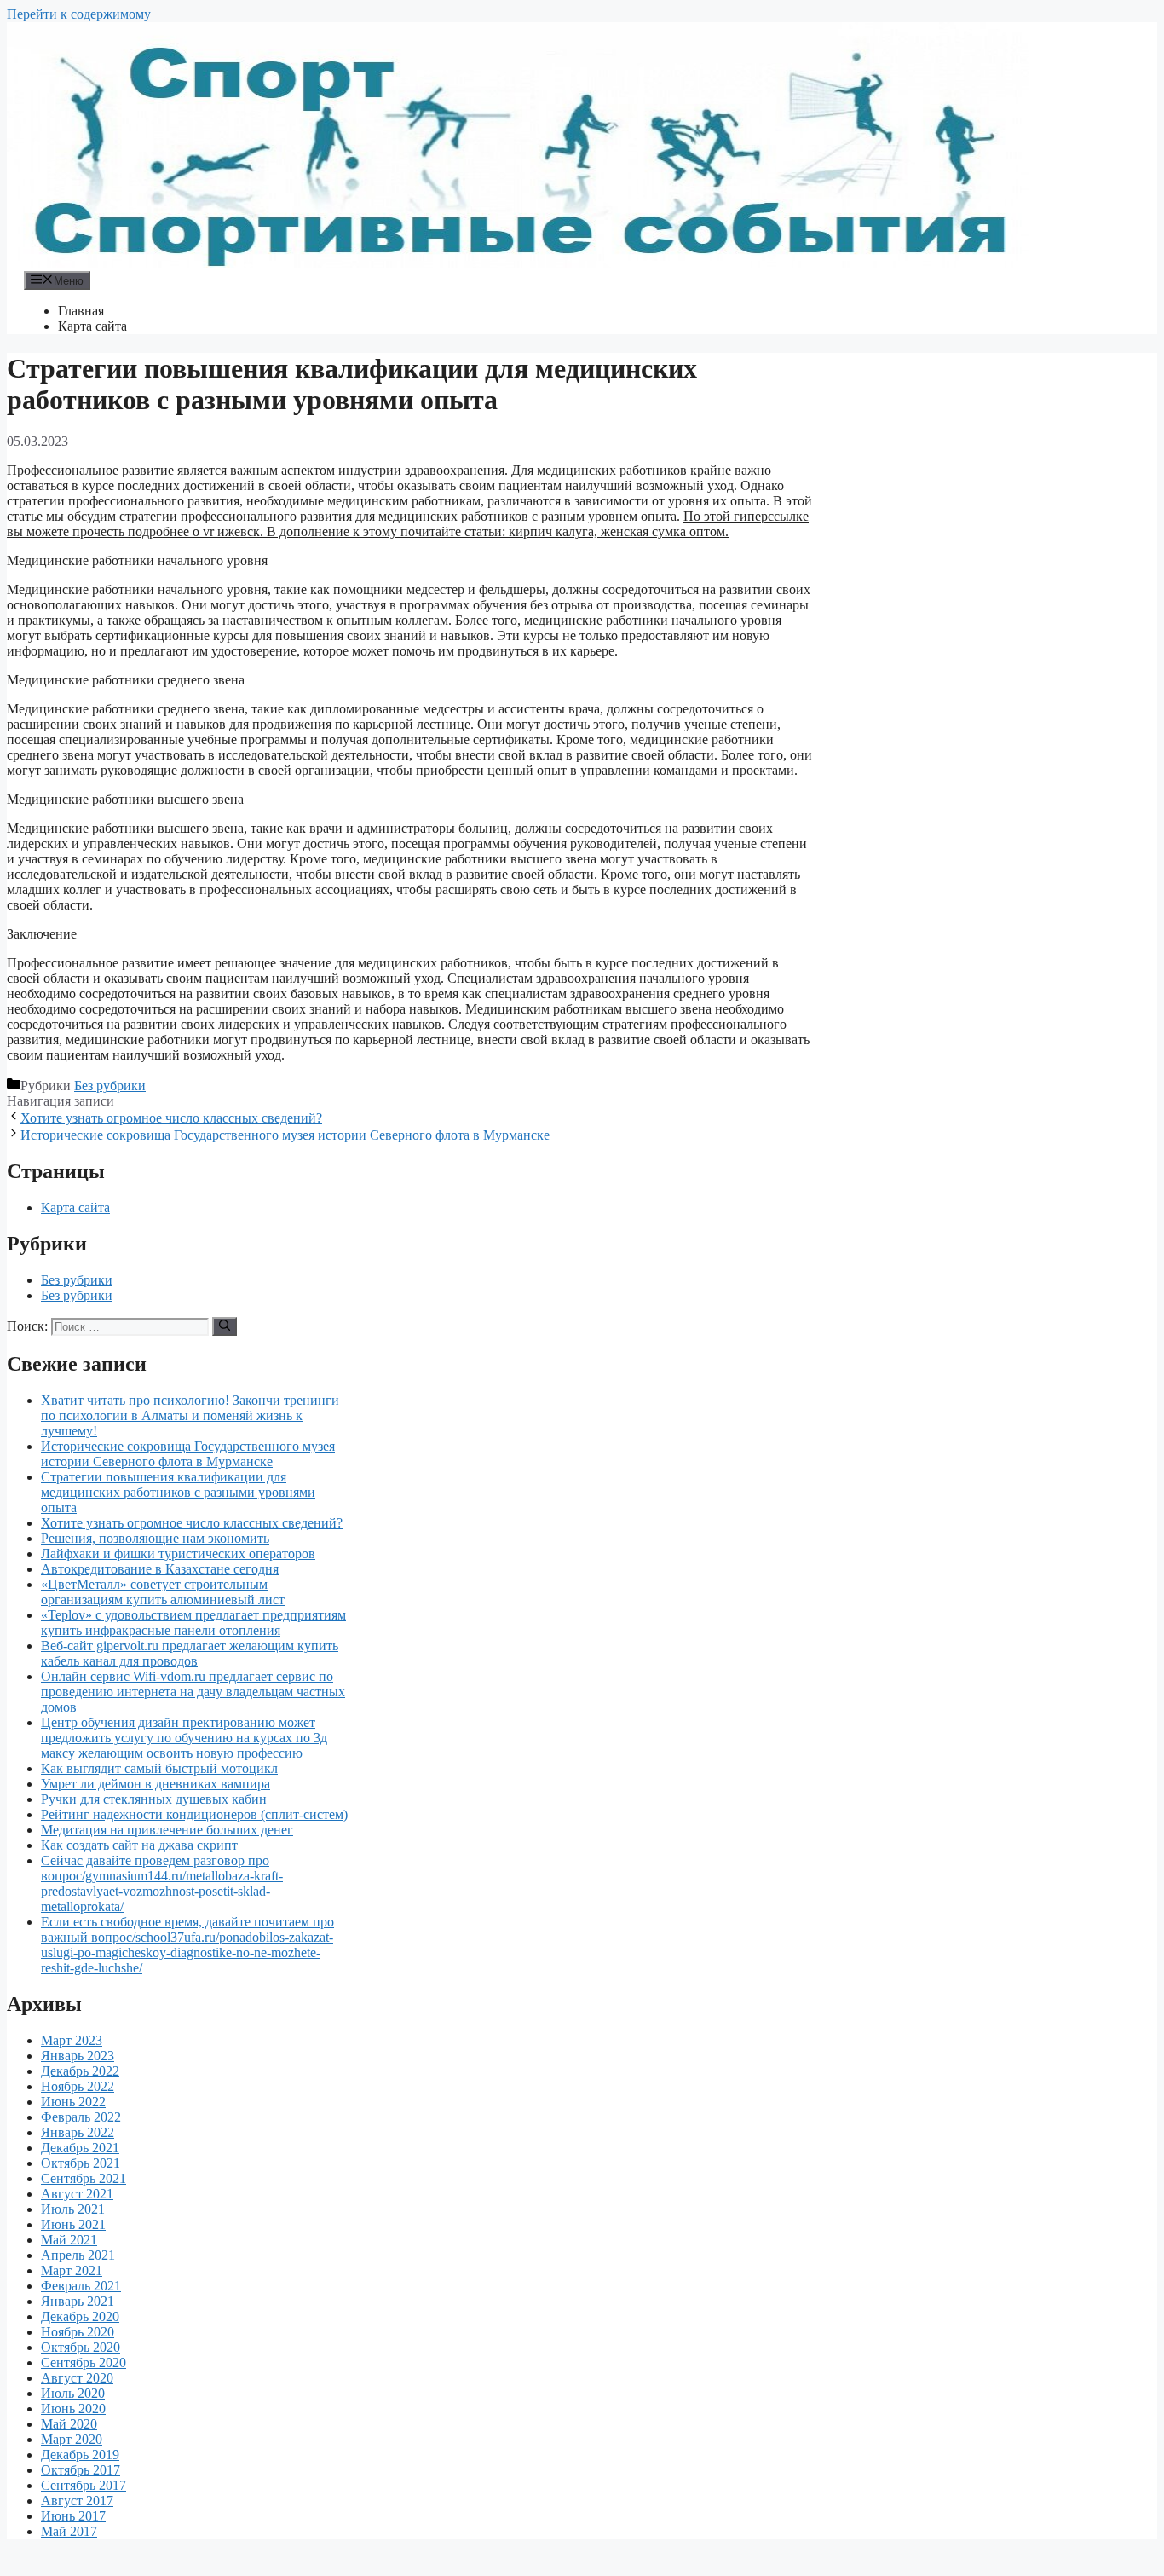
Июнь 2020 (73, 2409)
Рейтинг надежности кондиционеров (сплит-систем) (194, 1814)
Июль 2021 (73, 2209)
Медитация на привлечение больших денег (167, 1830)
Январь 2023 (78, 2056)
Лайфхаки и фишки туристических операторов (178, 1554)
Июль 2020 (73, 2393)
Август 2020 (77, 2378)
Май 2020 (69, 2424)
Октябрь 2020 (81, 2347)
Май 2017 (69, 2531)
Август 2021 (77, 2194)
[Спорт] (518, 263)
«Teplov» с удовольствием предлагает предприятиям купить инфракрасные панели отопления (193, 1623)
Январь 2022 (78, 2132)
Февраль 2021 (81, 2286)
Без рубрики (110, 1086)
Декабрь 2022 (80, 2071)
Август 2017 (77, 2501)
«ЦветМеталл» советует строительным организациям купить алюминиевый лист (163, 1592)
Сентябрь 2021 (84, 2178)
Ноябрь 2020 (78, 2332)
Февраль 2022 (81, 2117)
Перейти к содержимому (79, 14)
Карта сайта (92, 326)
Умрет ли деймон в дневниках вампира (156, 1784)
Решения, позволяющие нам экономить (155, 1538)
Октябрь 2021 (81, 2163)
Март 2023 (72, 2040)
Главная (81, 311)
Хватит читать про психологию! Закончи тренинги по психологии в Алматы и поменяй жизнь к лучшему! (190, 1415)
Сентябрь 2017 (84, 2485)
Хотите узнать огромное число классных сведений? (171, 1118)
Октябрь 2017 (81, 2470)
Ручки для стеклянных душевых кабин (154, 1799)
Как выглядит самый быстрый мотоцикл (159, 1768)
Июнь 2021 (73, 2224)
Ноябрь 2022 (78, 2086)
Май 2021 (69, 2240)
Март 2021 (72, 2270)
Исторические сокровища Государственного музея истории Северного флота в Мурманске (285, 1135)
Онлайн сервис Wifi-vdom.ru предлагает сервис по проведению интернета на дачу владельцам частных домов (193, 1692)
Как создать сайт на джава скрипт (139, 1845)
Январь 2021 (78, 2301)
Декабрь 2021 (80, 2148)
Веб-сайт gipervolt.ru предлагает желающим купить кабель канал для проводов (190, 1653)
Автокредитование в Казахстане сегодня (160, 1569)
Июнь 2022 (73, 2102)
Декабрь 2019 (80, 2455)
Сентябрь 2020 (84, 2362)
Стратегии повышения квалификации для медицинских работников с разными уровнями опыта (178, 1492)
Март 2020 (72, 2439)
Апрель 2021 (78, 2255)
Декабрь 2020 (80, 2316)
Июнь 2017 (73, 2516)
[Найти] (225, 1326)
